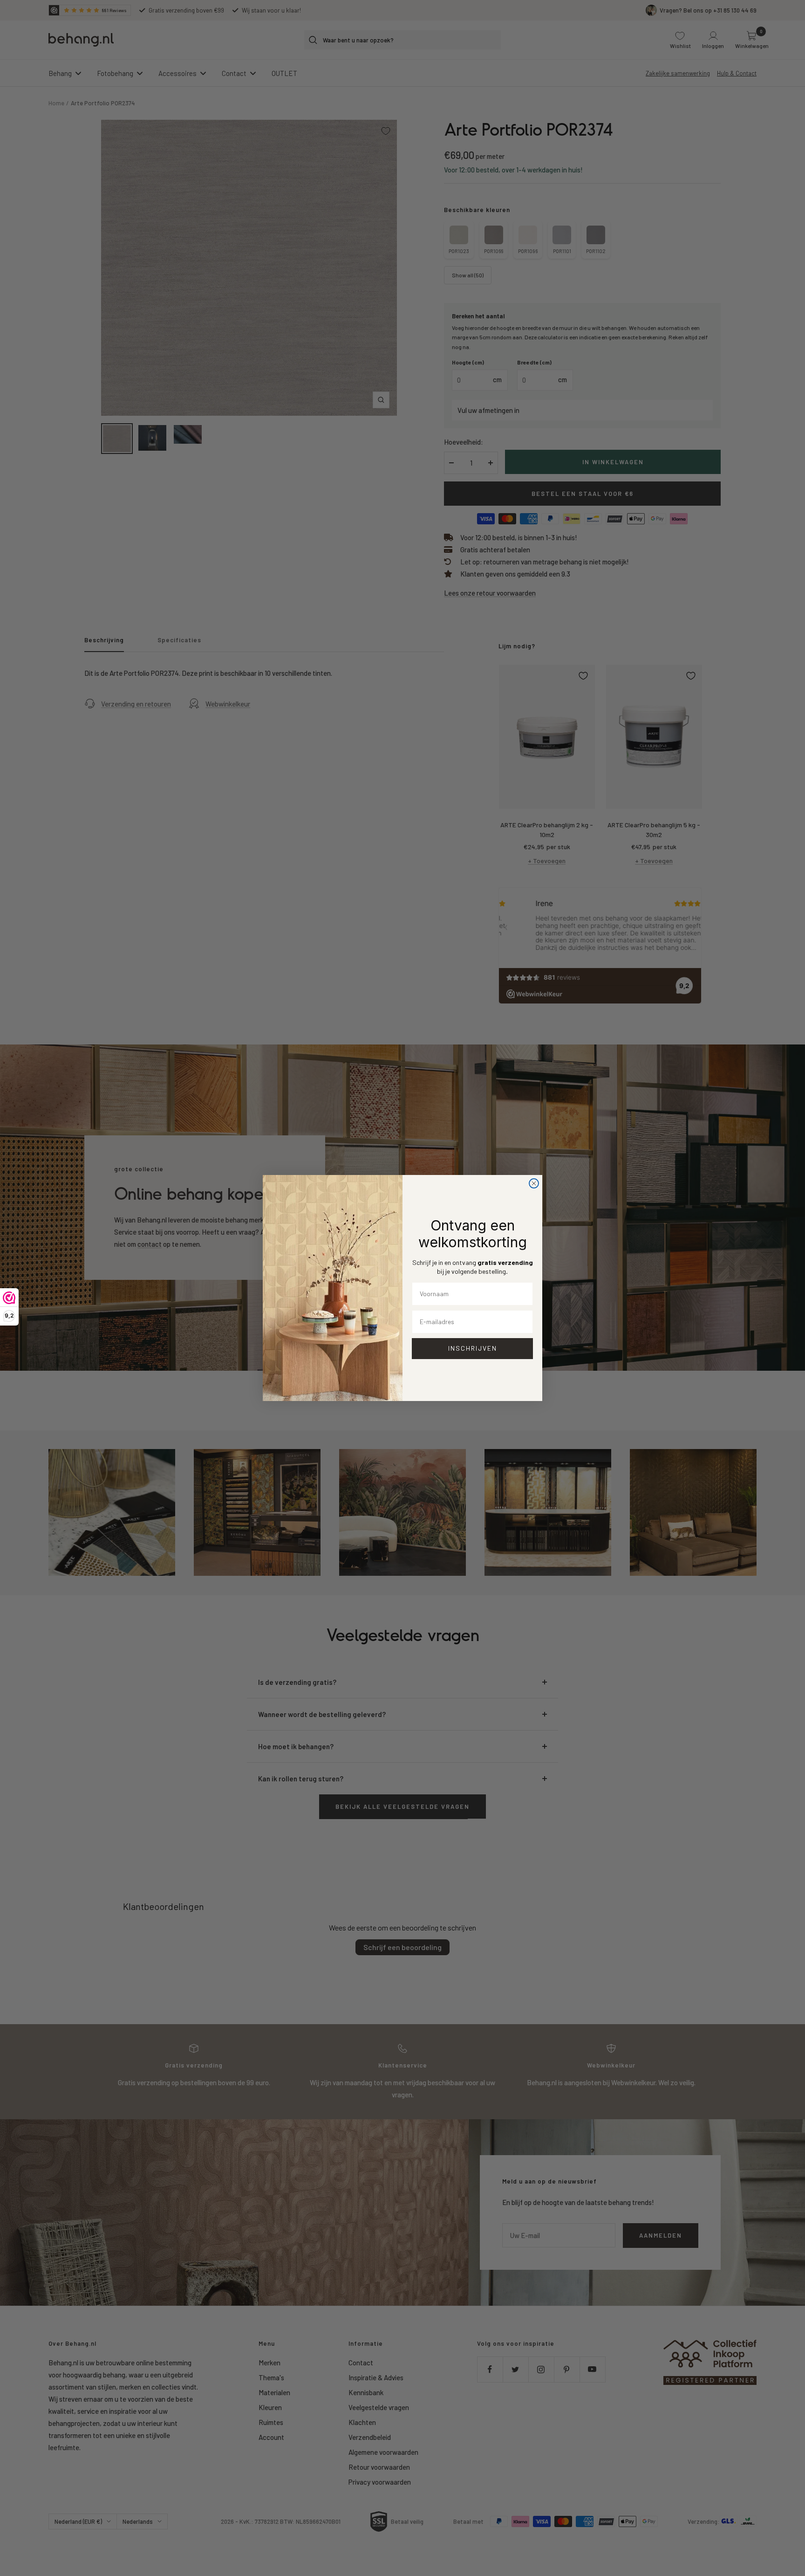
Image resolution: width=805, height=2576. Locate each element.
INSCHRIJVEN (473, 1348)
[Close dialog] (534, 1183)
